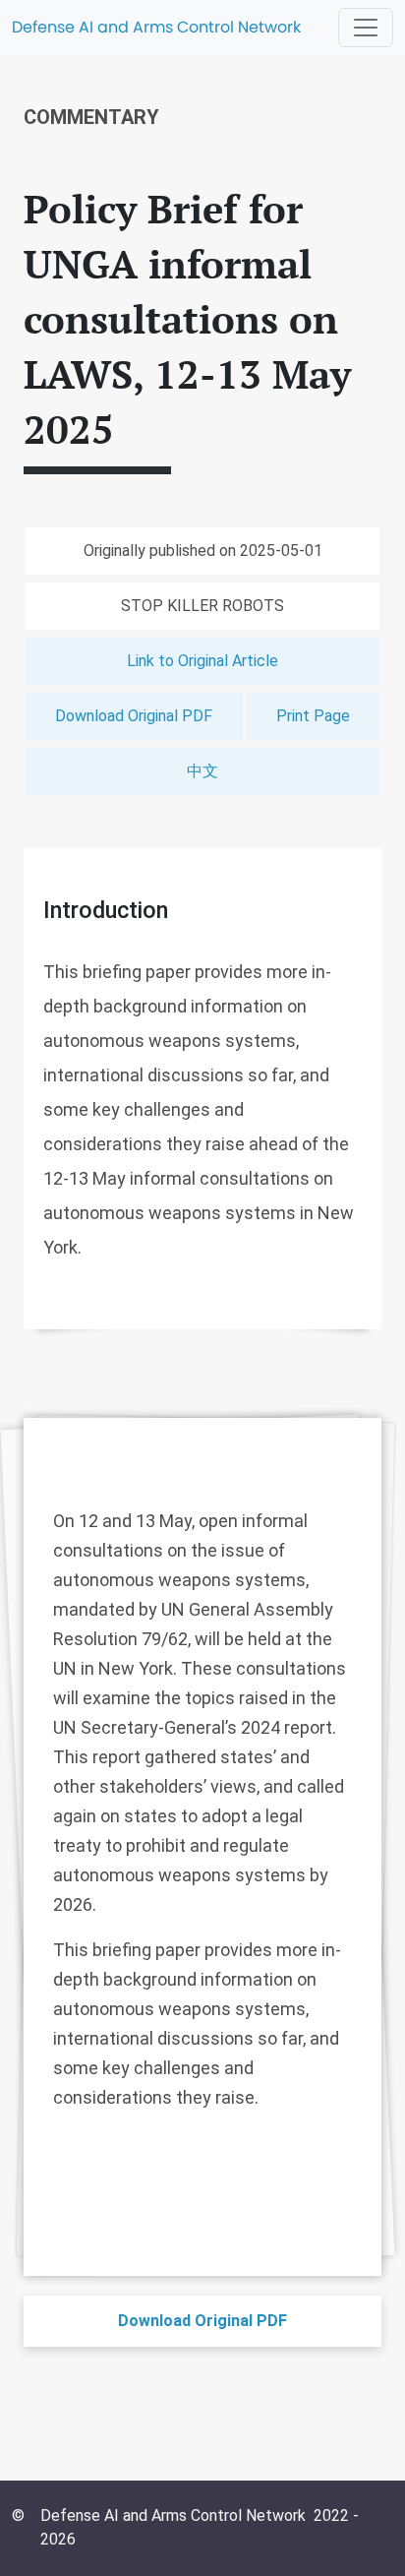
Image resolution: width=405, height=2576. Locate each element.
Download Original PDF (134, 716)
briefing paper (146, 1950)
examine (116, 1698)
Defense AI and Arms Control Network (156, 27)
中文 (202, 771)
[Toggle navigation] (366, 28)
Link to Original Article (202, 661)
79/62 (165, 1639)
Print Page (313, 716)
